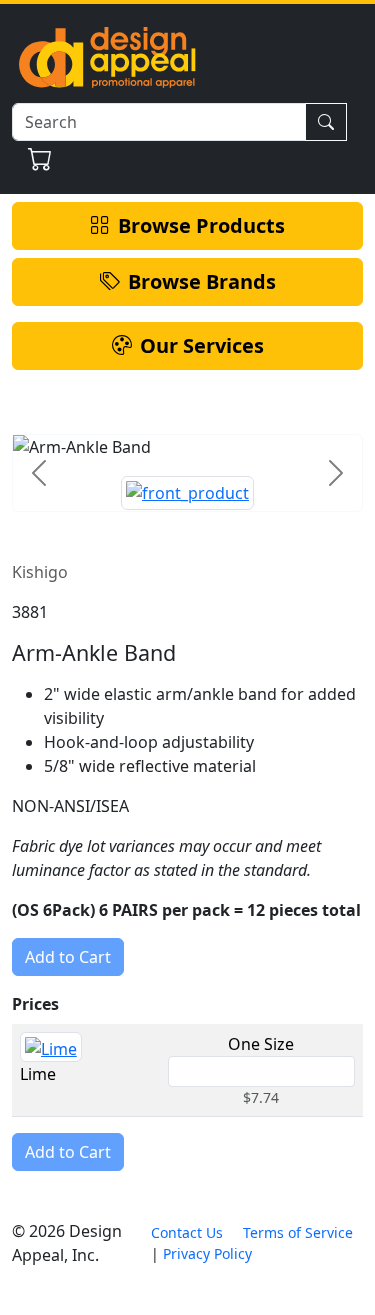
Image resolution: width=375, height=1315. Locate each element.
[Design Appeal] (107, 55)
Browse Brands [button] (202, 281)
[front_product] (187, 493)
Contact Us (187, 1232)
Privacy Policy (207, 1253)
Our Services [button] (202, 345)
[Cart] (40, 159)
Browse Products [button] (201, 225)
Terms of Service (298, 1232)
